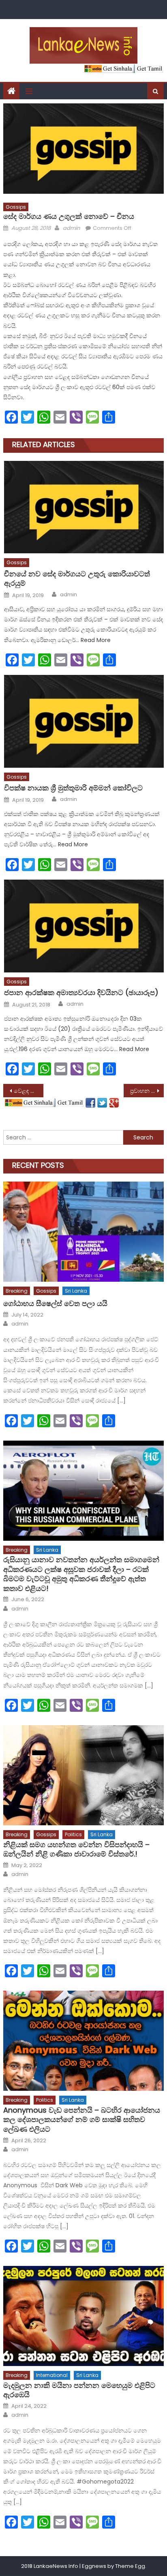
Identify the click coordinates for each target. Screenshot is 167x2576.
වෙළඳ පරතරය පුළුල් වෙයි (29, 1091)
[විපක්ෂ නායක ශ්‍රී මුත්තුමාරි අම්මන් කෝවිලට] (84, 721)
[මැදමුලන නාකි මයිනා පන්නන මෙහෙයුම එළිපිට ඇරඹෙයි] (83, 2316)
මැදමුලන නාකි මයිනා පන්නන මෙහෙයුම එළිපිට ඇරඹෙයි (79, 2390)
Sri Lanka (76, 1291)
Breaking (17, 1291)
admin (71, 228)
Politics (73, 1834)
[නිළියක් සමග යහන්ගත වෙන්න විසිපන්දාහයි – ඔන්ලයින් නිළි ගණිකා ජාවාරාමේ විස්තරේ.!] (83, 1775)
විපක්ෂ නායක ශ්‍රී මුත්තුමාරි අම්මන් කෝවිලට (73, 788)
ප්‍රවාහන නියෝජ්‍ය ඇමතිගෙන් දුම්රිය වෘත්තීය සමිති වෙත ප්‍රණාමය (147, 1091)
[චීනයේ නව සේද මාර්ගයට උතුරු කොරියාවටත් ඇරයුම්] (84, 507)
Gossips (16, 207)
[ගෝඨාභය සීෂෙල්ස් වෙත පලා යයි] (83, 1232)
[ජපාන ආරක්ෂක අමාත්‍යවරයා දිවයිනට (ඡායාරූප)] (84, 926)
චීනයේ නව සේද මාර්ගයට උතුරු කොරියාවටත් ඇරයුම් (77, 579)
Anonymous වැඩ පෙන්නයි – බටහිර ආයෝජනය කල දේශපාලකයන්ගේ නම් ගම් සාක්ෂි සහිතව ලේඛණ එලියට (82, 2120)
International (52, 2375)
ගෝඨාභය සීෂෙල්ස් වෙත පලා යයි (55, 1303)
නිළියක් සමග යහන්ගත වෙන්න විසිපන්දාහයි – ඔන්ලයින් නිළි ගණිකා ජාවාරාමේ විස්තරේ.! (76, 1849)
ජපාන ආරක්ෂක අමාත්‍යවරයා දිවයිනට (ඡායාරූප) (81, 992)
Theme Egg (130, 2566)
